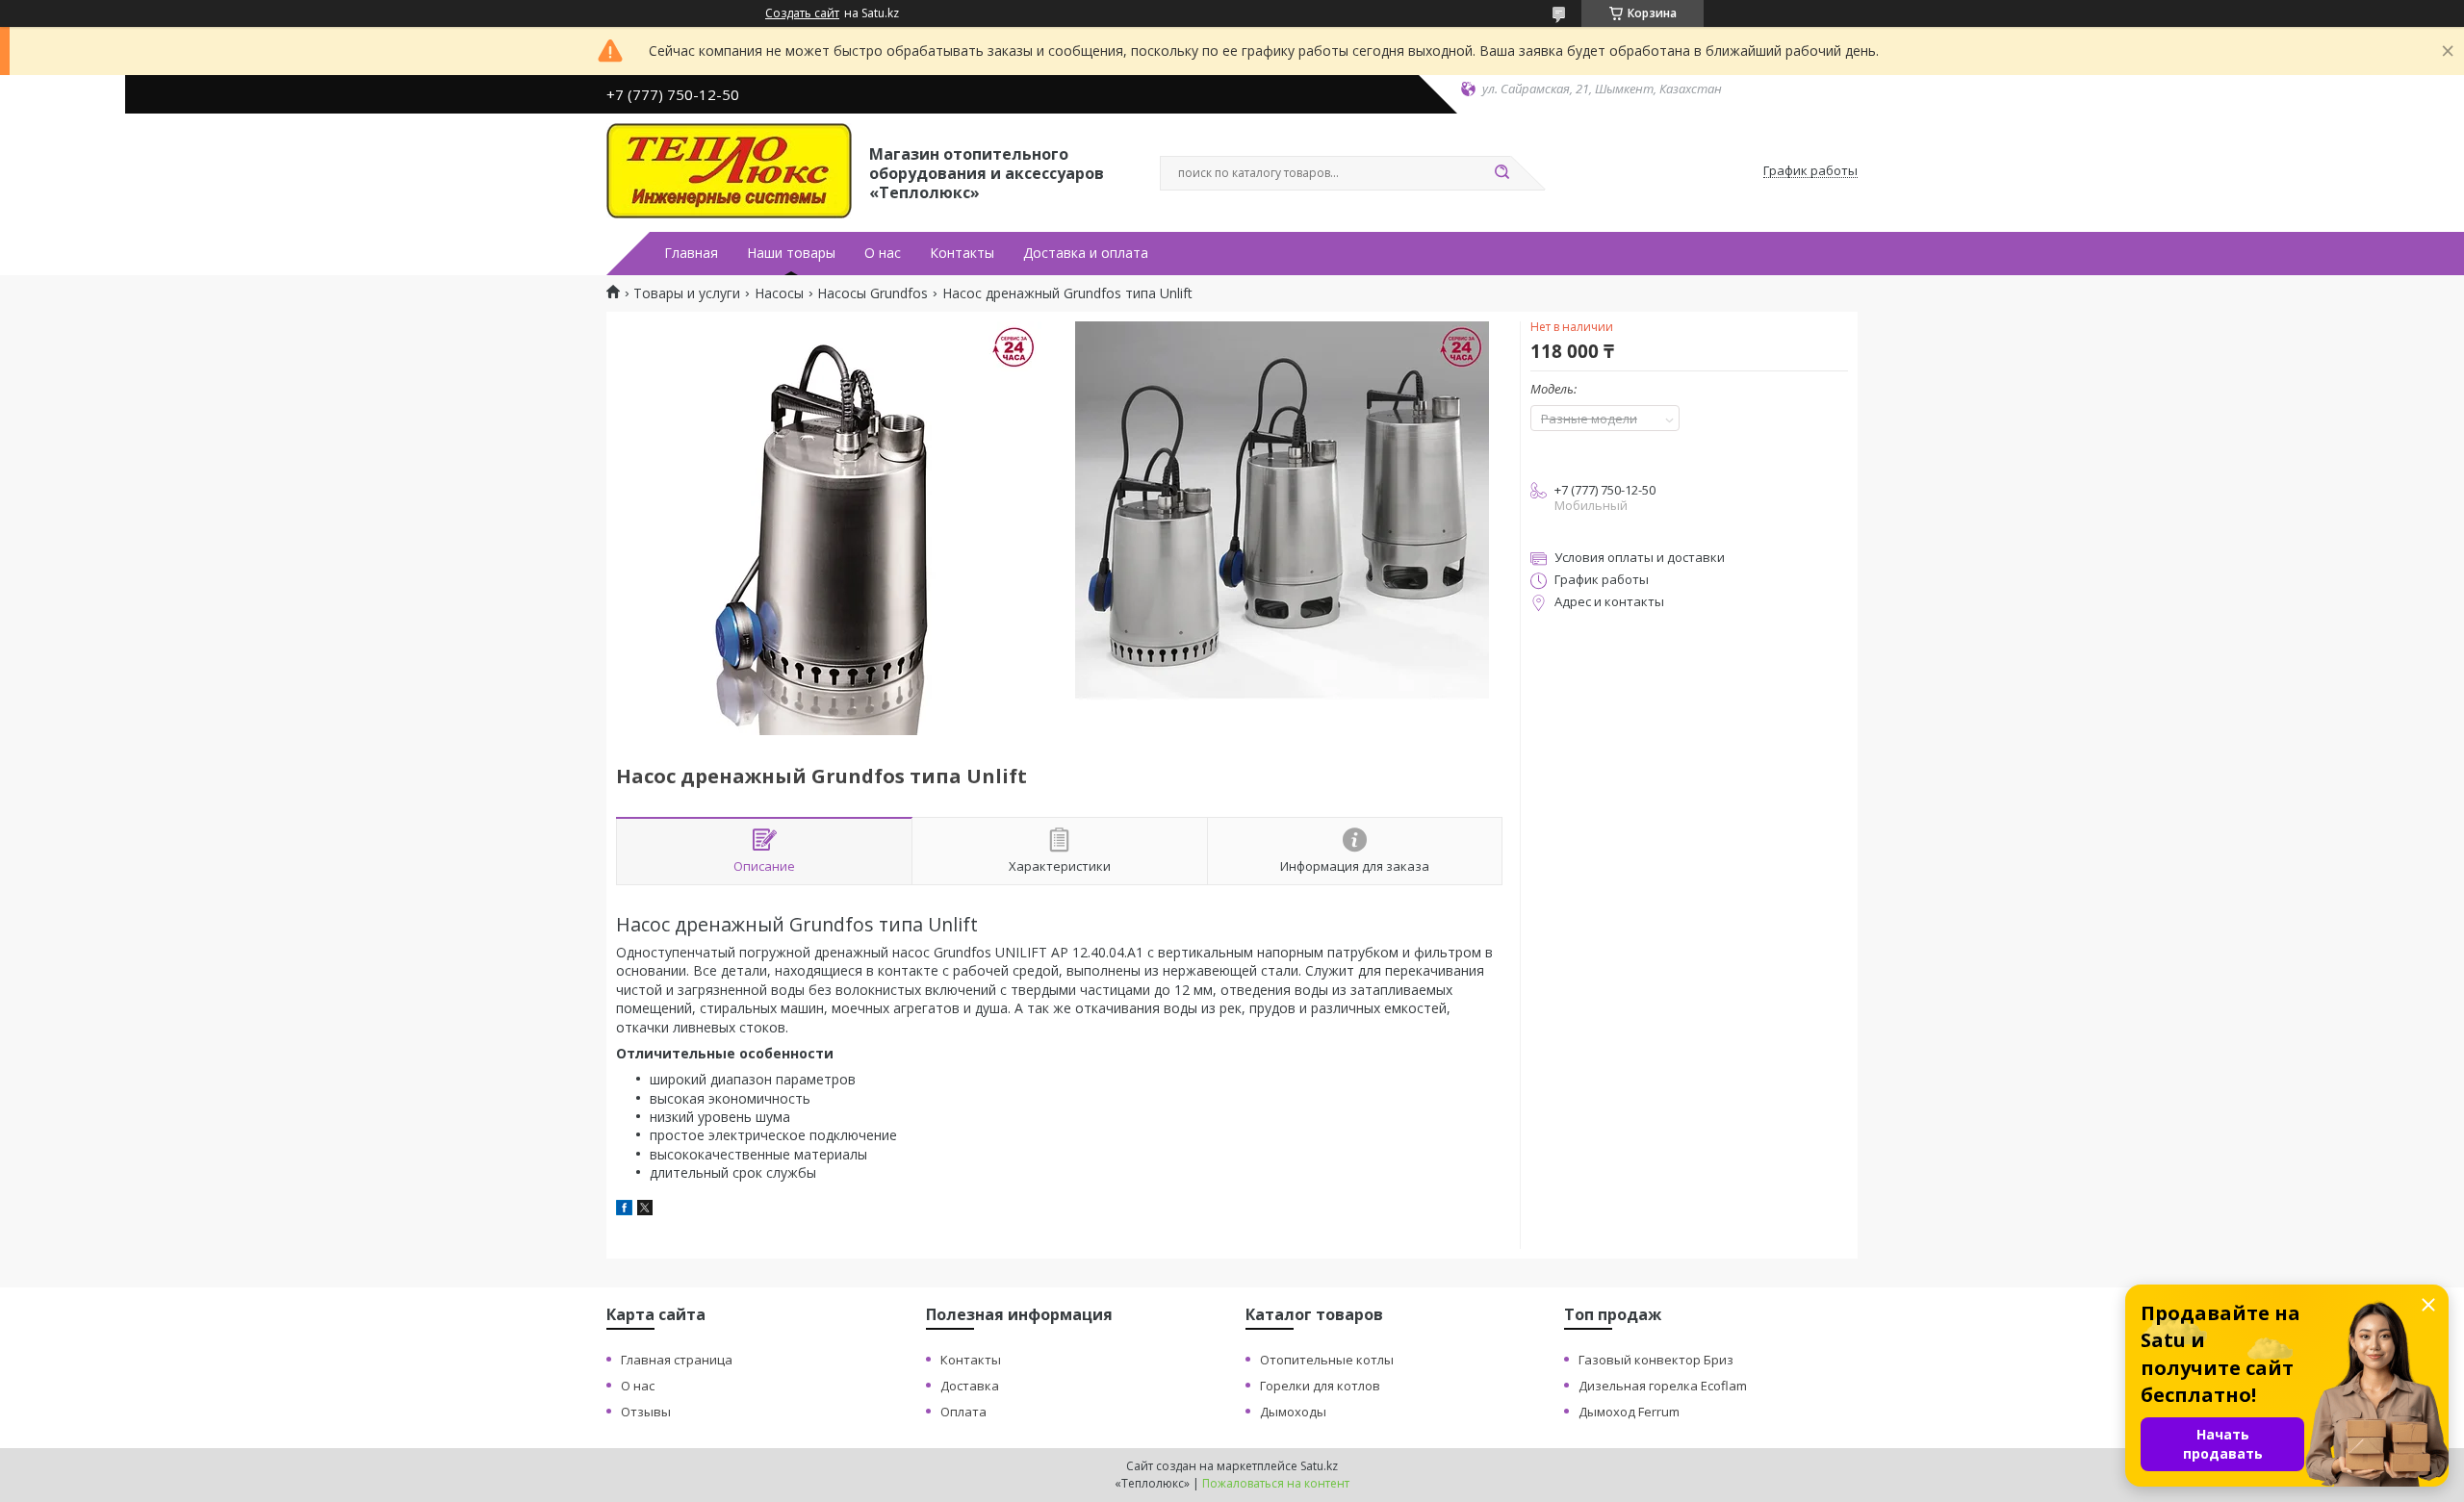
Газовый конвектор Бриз (1656, 1360)
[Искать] (1501, 173)
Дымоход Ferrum (1629, 1412)
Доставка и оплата (1086, 253)
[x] (645, 1210)
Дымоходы (1293, 1412)
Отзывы (646, 1412)
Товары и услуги (687, 293)
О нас (883, 253)
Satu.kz (1319, 1466)
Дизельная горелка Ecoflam (1663, 1386)
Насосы (779, 293)
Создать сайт (802, 13)
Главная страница (677, 1360)
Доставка (970, 1386)
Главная (691, 253)
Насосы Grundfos (873, 293)
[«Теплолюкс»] (729, 171)
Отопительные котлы (1327, 1360)
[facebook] (624, 1210)
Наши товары (791, 253)
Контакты (962, 253)
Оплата (963, 1412)
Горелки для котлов (1320, 1386)
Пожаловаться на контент (1276, 1483)
